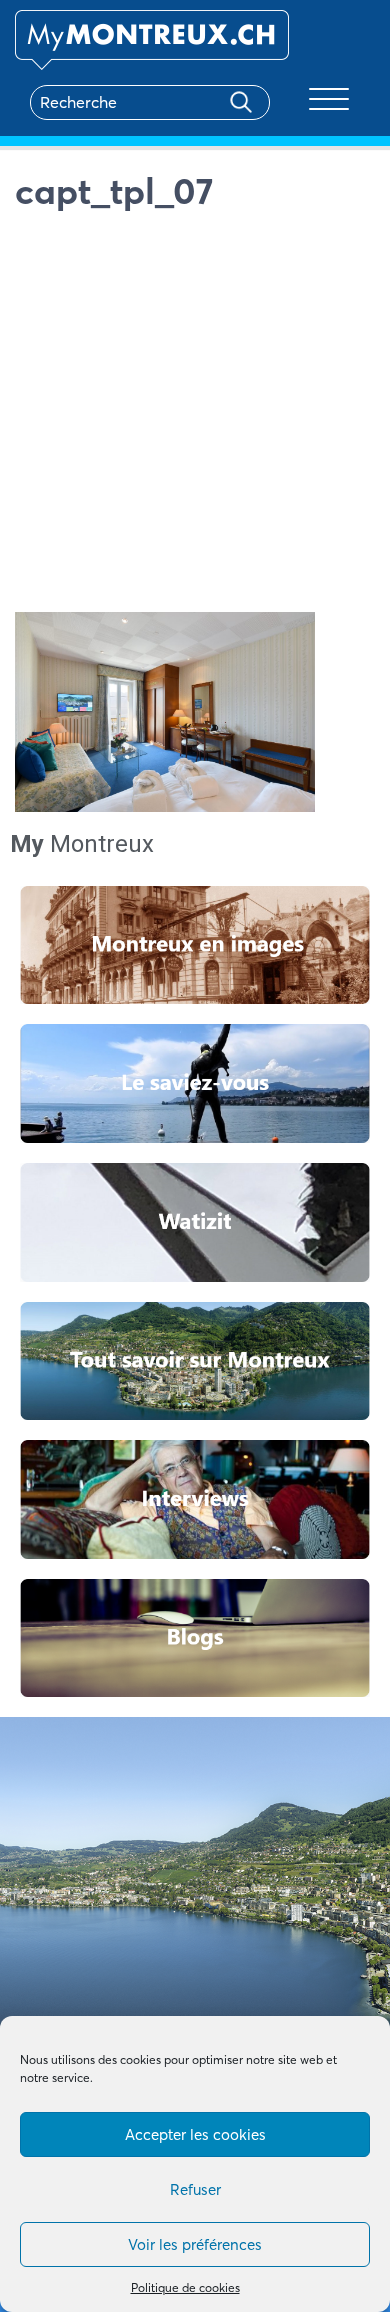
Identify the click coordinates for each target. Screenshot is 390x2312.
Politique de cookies (185, 2287)
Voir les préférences (195, 2244)
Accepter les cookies (195, 2134)
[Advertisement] (195, 417)
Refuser (195, 2189)
